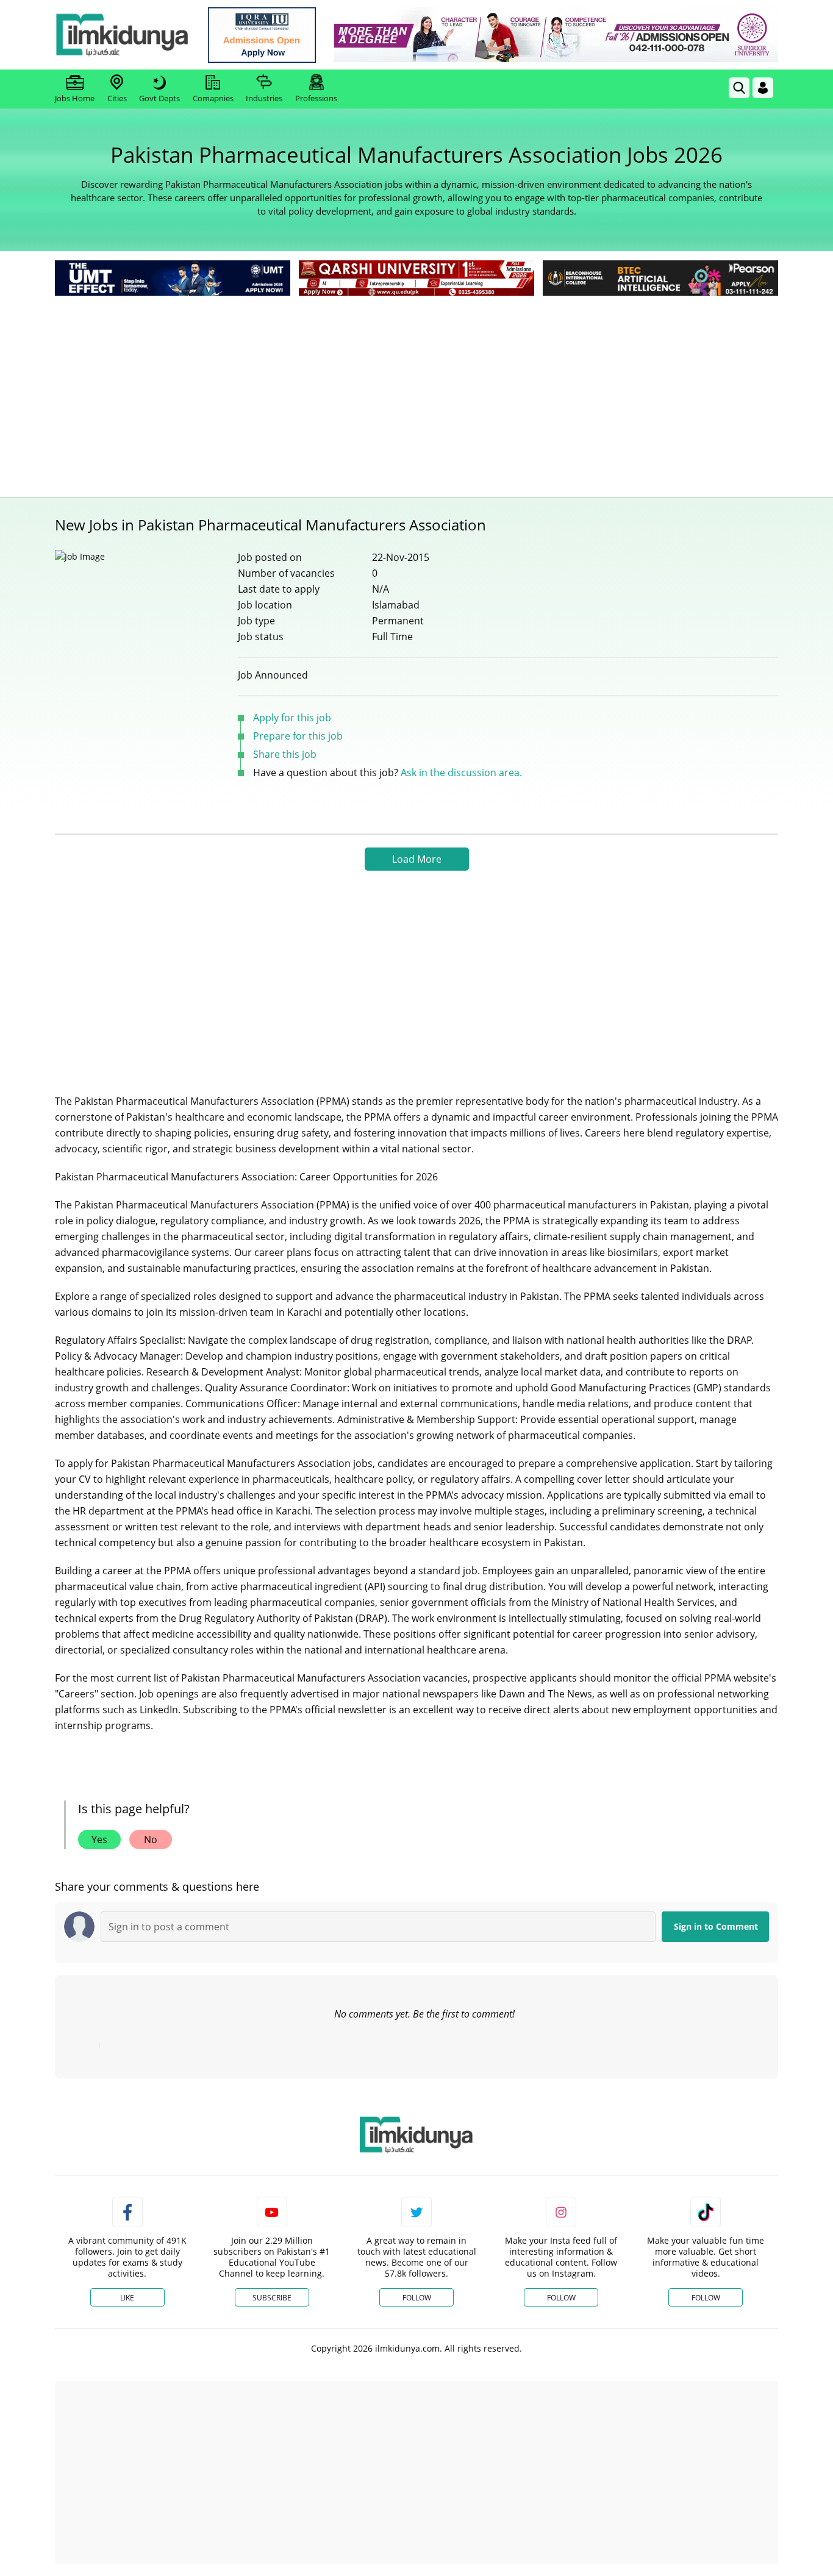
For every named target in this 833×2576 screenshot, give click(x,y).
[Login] (763, 88)
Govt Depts (159, 98)
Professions (316, 98)
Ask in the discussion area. (461, 772)
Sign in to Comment (716, 1926)
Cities (117, 98)
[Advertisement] (416, 390)
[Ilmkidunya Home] (122, 35)
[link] (262, 35)
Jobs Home (75, 98)
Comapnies (213, 98)
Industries (264, 98)
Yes (99, 1839)
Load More (417, 859)
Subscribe (272, 2298)
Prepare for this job (298, 736)
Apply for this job (292, 718)
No (151, 1839)
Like (127, 2298)
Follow (417, 2298)
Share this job (285, 754)
